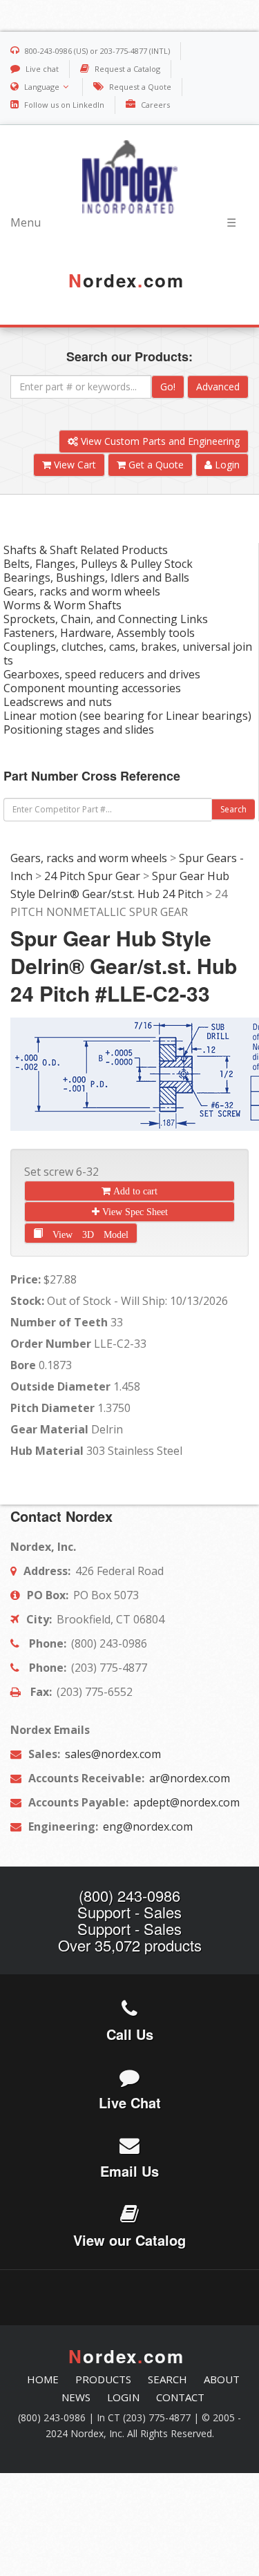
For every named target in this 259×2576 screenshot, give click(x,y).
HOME (43, 2379)
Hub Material (47, 1451)
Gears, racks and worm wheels (89, 858)
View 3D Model (86, 1232)
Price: (26, 1279)
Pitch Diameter (52, 1408)
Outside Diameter (60, 1386)
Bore (23, 1365)
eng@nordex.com (146, 1826)
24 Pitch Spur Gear (92, 876)
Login (226, 465)
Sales (163, 1912)
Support (104, 1912)
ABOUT (222, 2379)
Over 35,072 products (130, 1945)
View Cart (74, 465)
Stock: (27, 1301)
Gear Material (49, 1429)
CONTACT (180, 2397)
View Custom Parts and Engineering (159, 441)
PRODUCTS (103, 2379)
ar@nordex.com (188, 1778)
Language (42, 87)
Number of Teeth (59, 1322)
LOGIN (123, 2397)
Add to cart (134, 1191)
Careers (155, 105)
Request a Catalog (127, 69)
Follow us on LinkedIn (64, 105)
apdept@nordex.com (185, 1802)
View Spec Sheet (134, 1212)
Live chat (42, 69)
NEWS (76, 2397)
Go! (168, 387)
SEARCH (167, 2379)
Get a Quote (155, 465)
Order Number (51, 1344)
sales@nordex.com (112, 1754)
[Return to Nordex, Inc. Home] (129, 177)
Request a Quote (140, 87)
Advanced (218, 387)
